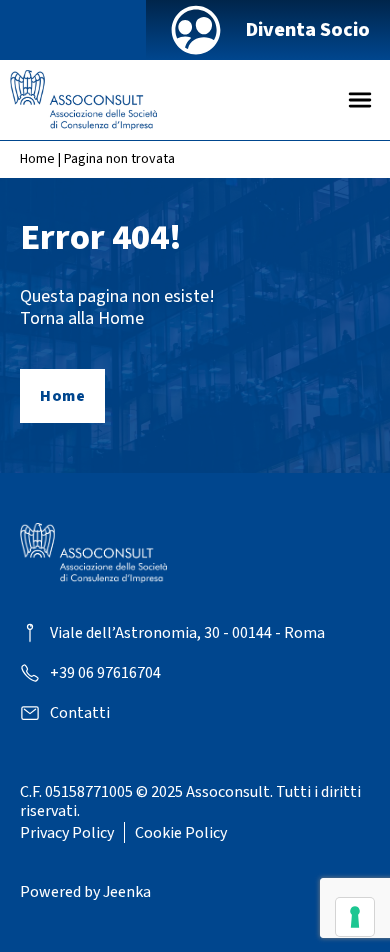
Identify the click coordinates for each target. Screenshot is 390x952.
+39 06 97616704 (105, 673)
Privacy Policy (67, 833)
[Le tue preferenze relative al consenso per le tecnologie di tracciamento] (355, 917)
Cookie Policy (181, 833)
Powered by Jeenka (85, 892)
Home (37, 159)
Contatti (80, 713)
